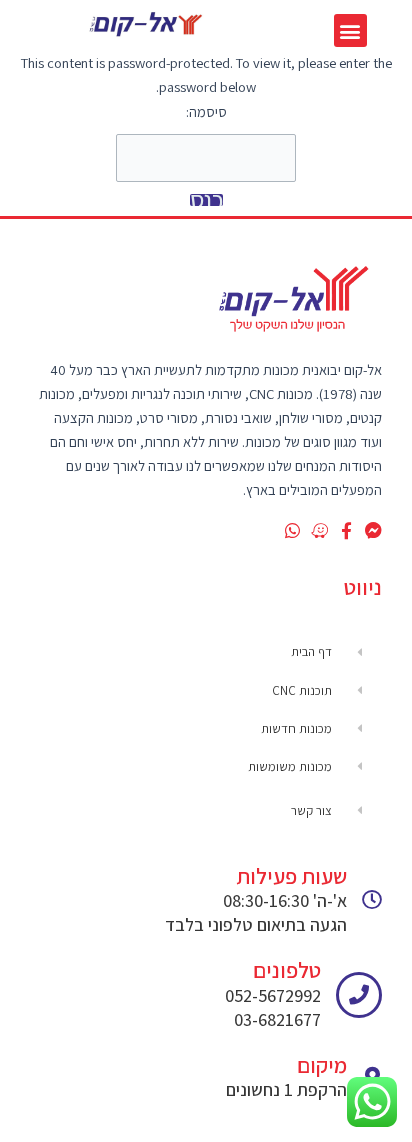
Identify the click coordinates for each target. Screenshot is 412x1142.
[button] (350, 30)
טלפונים (287, 970)
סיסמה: (206, 111)
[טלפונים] (359, 995)
